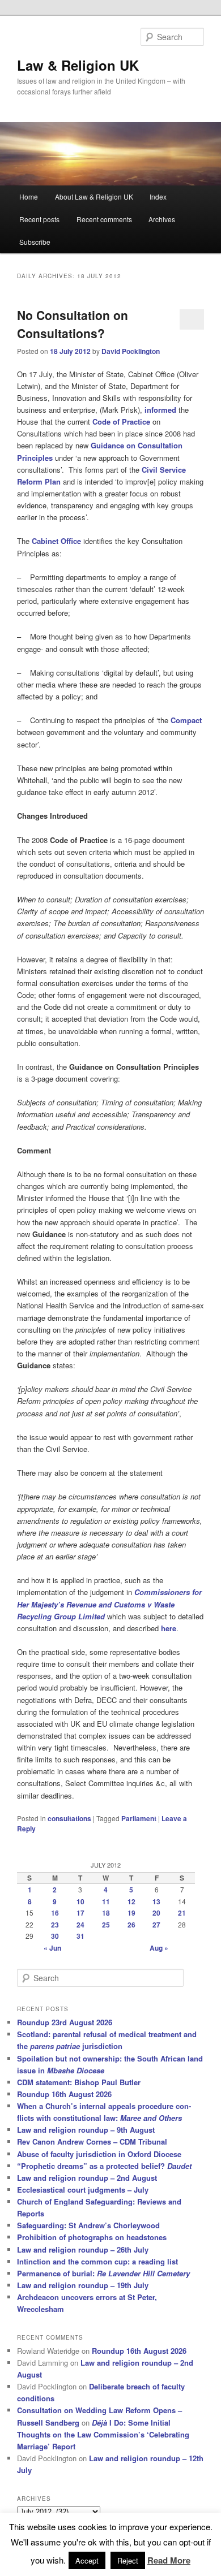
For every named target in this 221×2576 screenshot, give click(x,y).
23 (55, 1925)
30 (55, 1936)
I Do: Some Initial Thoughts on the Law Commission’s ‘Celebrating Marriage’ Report (103, 2434)
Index (158, 196)
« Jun (52, 1948)
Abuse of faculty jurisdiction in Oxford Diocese (99, 2154)
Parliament (139, 1818)
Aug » (159, 1948)
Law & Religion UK (78, 65)
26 (131, 1925)
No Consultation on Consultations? (73, 324)
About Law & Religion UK (94, 196)
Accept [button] (87, 2560)
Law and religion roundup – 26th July (83, 2249)
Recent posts (39, 219)
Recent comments (104, 219)
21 (182, 1913)
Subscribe (35, 242)
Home (29, 196)
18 (106, 1913)
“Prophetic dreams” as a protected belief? (104, 2166)
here (169, 1628)
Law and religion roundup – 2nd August (87, 2178)
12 (131, 1901)
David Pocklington (131, 351)
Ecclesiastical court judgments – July (83, 2190)
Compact (186, 720)
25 (106, 1925)
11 (106, 1901)
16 (55, 1913)
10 (80, 1901)
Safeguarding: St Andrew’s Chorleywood (88, 2225)
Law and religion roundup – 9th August (86, 2130)
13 (156, 1901)
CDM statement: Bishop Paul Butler (79, 2082)
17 (80, 1913)
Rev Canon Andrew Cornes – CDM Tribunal (92, 2141)
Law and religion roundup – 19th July (83, 2285)
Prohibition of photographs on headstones (92, 2237)
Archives (162, 219)
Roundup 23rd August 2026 (65, 2022)
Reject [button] (128, 2560)
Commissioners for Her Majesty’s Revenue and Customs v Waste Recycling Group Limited (109, 1604)
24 (80, 1925)
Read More (169, 2560)
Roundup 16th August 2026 (64, 2094)
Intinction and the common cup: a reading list (97, 2261)
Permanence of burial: (103, 2273)
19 (131, 1913)
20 (156, 1913)
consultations (69, 1818)
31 (80, 1936)
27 (156, 1925)
